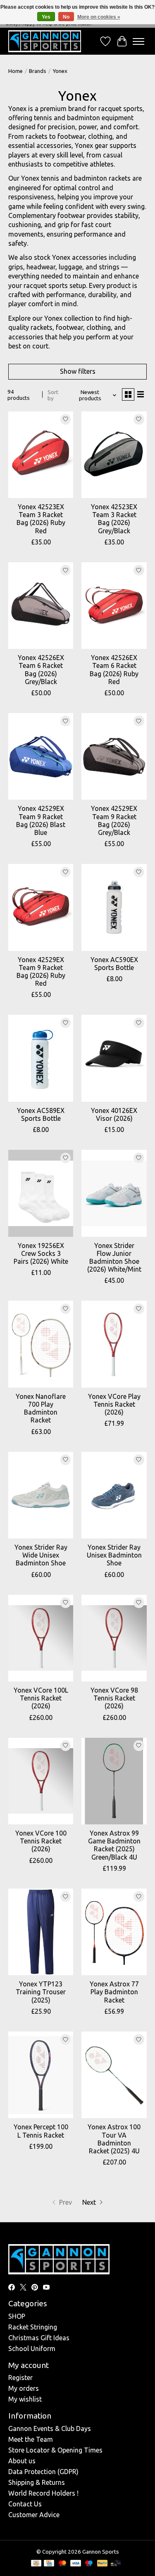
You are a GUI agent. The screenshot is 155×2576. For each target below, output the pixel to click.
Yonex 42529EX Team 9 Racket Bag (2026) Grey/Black (114, 820)
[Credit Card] (49, 2564)
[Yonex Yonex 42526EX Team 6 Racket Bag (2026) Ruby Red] (114, 606)
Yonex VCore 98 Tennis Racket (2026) (114, 1698)
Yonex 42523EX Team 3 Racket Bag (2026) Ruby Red (41, 519)
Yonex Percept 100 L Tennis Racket (41, 2131)
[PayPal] (103, 2564)
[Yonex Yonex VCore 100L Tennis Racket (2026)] (41, 1638)
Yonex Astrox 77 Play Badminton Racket (114, 1992)
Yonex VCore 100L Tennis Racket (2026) (41, 1698)
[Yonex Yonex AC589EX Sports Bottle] (41, 1058)
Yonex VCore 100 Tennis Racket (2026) (41, 1841)
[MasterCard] (62, 2564)
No (66, 17)
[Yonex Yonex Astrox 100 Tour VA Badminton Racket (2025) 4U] (114, 2075)
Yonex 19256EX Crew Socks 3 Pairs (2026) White (41, 1253)
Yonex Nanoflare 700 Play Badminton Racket (41, 1408)
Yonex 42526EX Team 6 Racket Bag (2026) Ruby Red (114, 670)
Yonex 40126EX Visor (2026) (114, 1114)
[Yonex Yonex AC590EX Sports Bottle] (114, 907)
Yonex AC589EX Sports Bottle (41, 1114)
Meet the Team (31, 2439)
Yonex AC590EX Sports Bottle (114, 964)
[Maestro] (89, 2564)
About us (22, 2461)
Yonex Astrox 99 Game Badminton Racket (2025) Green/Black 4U (114, 1845)
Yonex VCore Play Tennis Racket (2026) (114, 1404)
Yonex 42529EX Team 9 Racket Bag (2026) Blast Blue (41, 820)
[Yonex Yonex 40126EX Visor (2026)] (114, 1058)
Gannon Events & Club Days (50, 2428)
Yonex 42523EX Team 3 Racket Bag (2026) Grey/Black (114, 519)
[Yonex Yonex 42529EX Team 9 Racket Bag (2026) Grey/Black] (114, 756)
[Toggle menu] (138, 41)
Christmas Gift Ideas (39, 2338)
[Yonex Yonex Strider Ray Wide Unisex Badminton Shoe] (41, 1495)
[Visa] (76, 2564)
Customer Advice (34, 2515)
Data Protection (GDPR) (43, 2472)
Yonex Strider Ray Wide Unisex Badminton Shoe (41, 1555)
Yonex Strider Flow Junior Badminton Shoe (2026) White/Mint (114, 1258)
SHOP (17, 2316)
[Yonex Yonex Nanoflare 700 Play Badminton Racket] (41, 1344)
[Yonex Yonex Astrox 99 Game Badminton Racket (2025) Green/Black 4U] (114, 1781)
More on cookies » (99, 17)
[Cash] (36, 2564)
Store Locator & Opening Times (55, 2450)
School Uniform (32, 2349)
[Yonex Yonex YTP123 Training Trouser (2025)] (41, 1932)
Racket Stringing (33, 2327)
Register (20, 2378)
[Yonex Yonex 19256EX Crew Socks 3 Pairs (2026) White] (41, 1193)
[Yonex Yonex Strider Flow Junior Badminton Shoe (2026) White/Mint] (114, 1193)
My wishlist (25, 2399)
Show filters (78, 371)
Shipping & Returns (37, 2482)
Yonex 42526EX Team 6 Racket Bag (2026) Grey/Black (41, 670)
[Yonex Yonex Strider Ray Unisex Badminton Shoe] (114, 1495)
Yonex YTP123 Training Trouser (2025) (41, 1992)
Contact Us (25, 2504)
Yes (46, 17)
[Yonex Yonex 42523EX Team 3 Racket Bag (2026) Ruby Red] (41, 455)
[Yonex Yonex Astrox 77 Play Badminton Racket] (114, 1932)
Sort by (53, 395)
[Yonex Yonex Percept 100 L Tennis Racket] (41, 2075)
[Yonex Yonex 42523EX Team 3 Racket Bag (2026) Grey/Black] (114, 455)
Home (15, 71)
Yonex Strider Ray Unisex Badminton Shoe (114, 1555)
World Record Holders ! (43, 2493)
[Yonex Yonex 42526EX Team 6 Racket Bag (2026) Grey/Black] (41, 606)
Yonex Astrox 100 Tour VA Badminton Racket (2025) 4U (114, 2139)
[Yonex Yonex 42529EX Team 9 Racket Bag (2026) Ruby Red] (41, 907)
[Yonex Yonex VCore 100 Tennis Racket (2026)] (41, 1781)
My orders (24, 2388)
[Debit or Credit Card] (116, 2564)
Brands (38, 71)
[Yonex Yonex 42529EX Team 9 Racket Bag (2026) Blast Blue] (41, 756)
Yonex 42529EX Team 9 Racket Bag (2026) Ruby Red (41, 972)
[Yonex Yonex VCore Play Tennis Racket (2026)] (114, 1344)
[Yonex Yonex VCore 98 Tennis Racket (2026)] (114, 1638)
